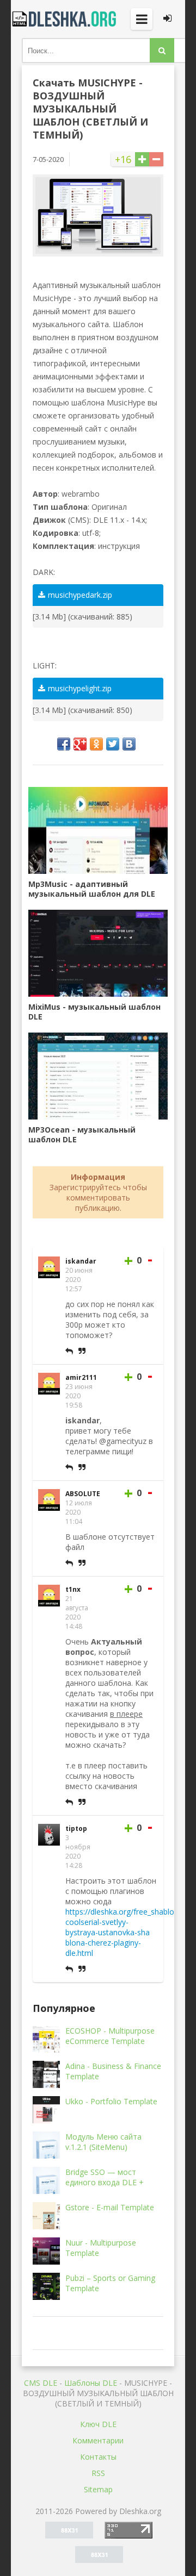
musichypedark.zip (80, 595)
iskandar (81, 1261)
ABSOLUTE (83, 1494)
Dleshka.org (65, 19)
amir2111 (81, 1377)
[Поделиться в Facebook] (64, 744)
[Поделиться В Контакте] (129, 744)
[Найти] (162, 50)
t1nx (73, 1589)
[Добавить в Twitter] (113, 744)
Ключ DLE (98, 2424)
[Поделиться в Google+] (80, 744)
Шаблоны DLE (91, 2383)
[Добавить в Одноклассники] (96, 744)
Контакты (98, 2457)
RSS (98, 2473)
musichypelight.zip (80, 688)
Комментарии (98, 2440)
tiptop (76, 1828)
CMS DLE (41, 2383)
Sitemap (98, 2489)
